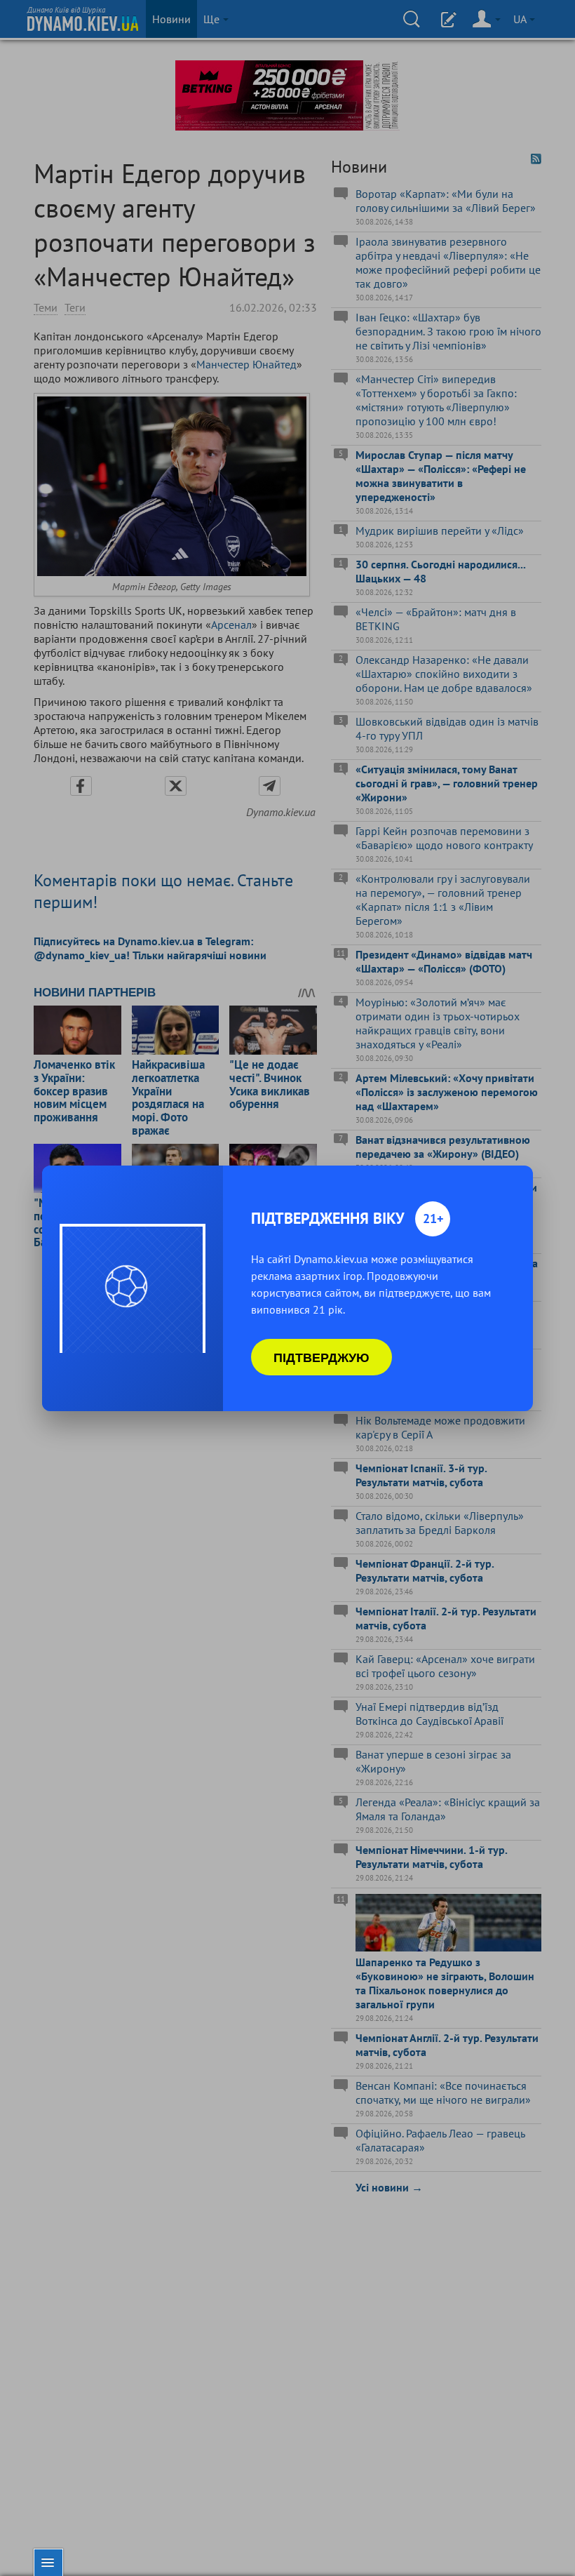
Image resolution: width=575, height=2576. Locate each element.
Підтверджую (322, 1357)
